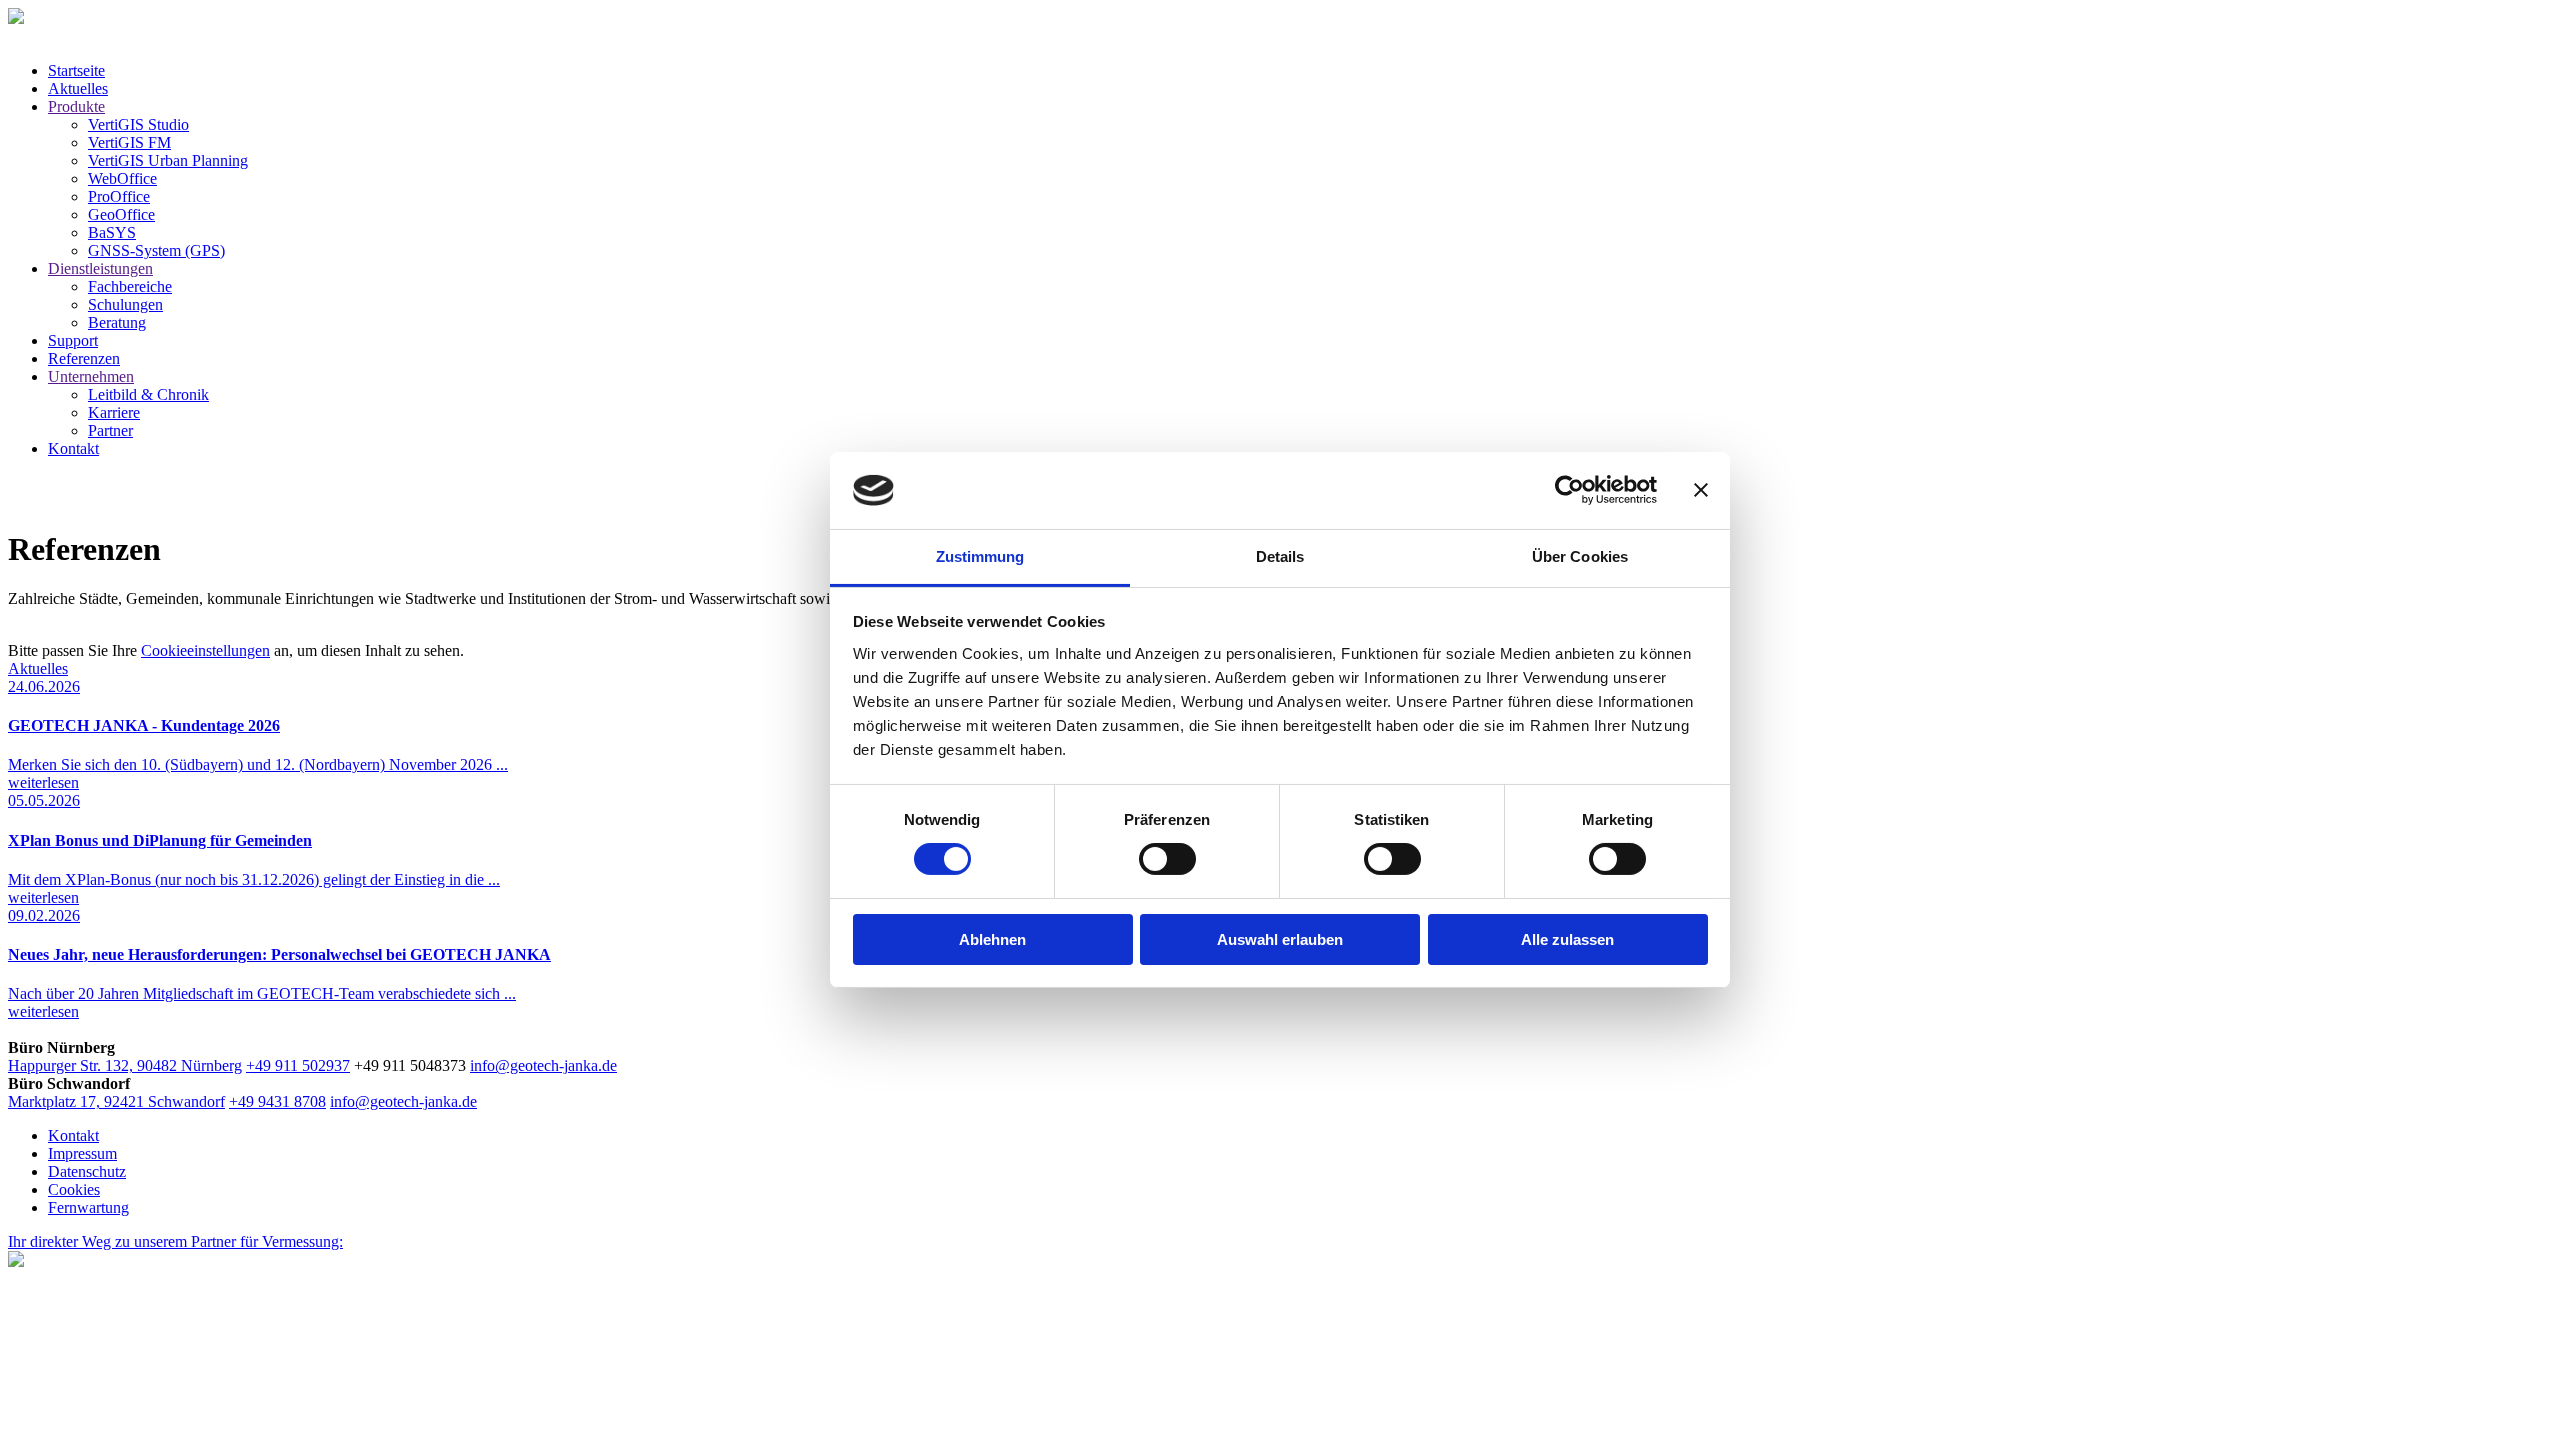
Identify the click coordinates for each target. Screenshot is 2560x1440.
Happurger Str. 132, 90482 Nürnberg (125, 1065)
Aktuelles (38, 668)
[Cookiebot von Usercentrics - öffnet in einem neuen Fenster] (1569, 490)
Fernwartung (88, 1207)
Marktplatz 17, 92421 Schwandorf (116, 1101)
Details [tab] (1280, 556)
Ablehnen (992, 939)
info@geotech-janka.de (543, 1065)
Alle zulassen (1567, 939)
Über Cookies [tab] (1580, 556)
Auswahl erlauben (1280, 939)
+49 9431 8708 (277, 1101)
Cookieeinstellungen (205, 650)
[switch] (1167, 859)
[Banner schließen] (1701, 490)
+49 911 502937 (298, 1065)
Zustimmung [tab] (980, 556)
